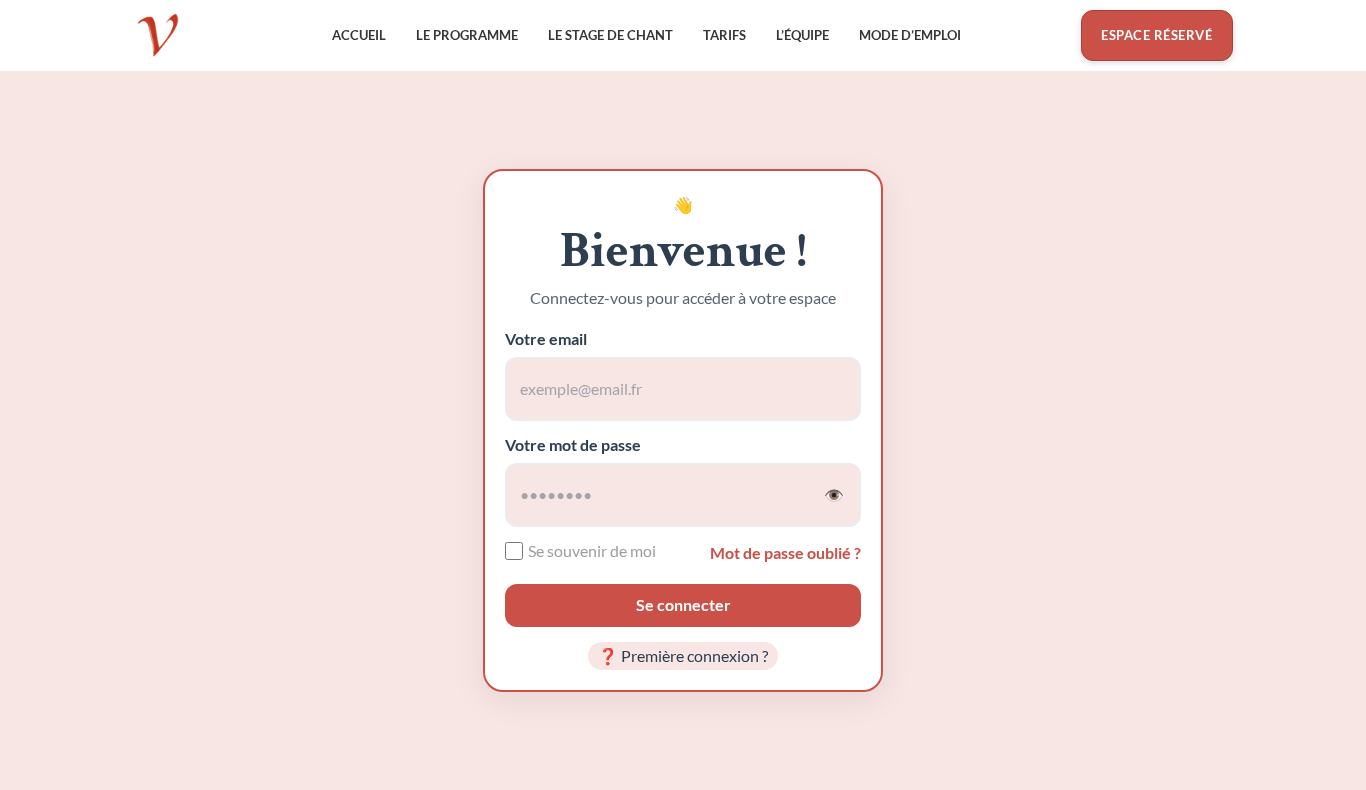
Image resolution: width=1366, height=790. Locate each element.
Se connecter (683, 604)
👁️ (834, 494)
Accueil (359, 35)
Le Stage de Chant (610, 35)
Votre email (546, 338)
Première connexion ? (683, 655)
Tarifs (724, 35)
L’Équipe (802, 35)
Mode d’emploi (910, 35)
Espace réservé (1156, 35)
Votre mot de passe (573, 444)
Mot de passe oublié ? (785, 553)
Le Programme (467, 35)
